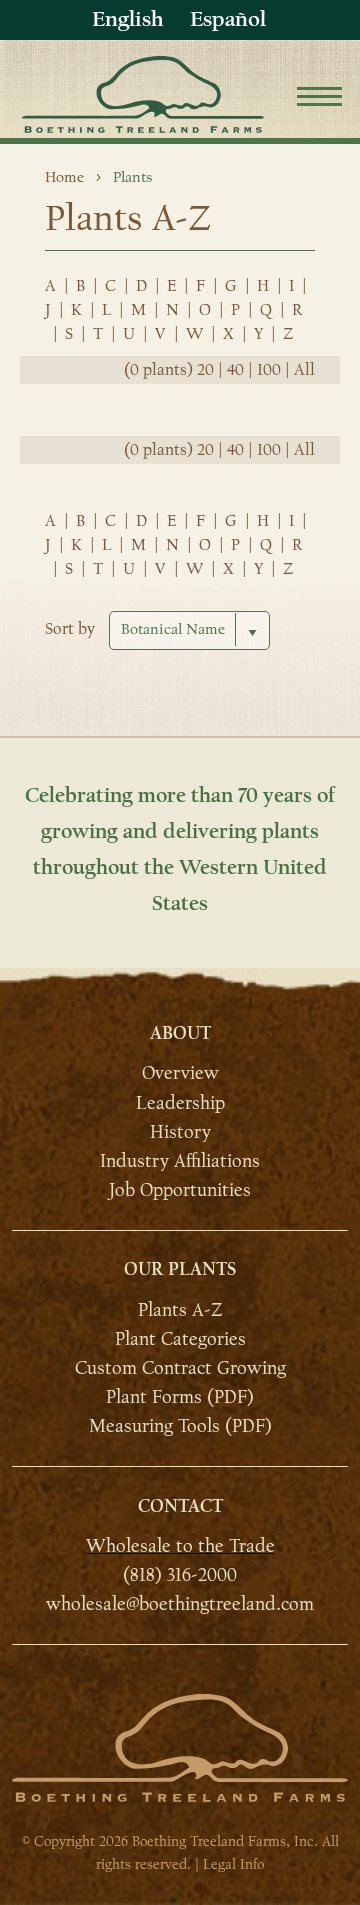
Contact (180, 1506)
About (180, 1033)
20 (205, 370)
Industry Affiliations (180, 1161)
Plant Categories (180, 1339)
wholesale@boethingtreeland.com (180, 1604)
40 (235, 370)
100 (269, 370)
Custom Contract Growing (180, 1368)
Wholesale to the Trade (180, 1546)
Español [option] (228, 19)
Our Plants (180, 1269)
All (304, 370)
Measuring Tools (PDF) (180, 1426)
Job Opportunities (180, 1190)
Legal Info (233, 1864)
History (180, 1132)
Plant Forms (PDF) (180, 1397)
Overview (180, 1073)
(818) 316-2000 (180, 1575)
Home (64, 177)
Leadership (180, 1102)
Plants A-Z (180, 1310)
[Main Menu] (319, 99)
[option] (228, 19)
